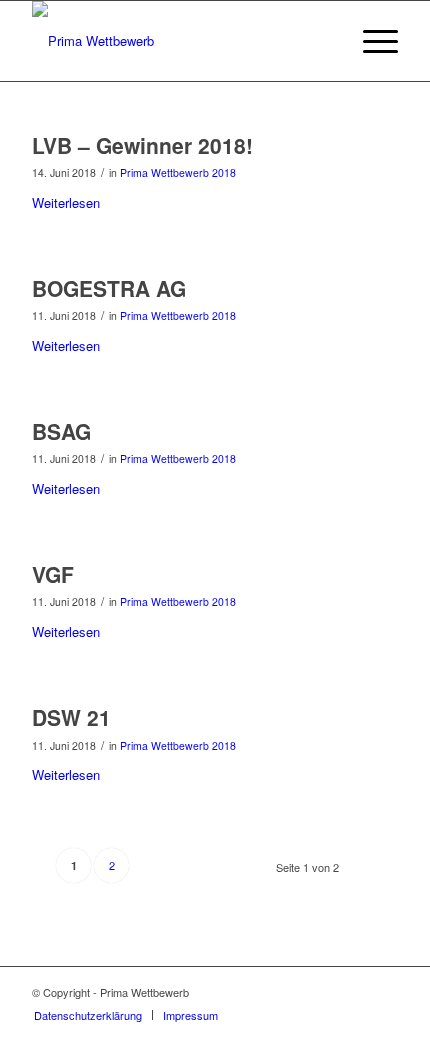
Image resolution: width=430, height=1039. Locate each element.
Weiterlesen (66, 202)
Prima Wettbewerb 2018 (178, 172)
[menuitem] (88, 1015)
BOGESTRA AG (109, 288)
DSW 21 (71, 717)
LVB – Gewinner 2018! (142, 145)
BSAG (61, 431)
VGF (53, 574)
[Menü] (370, 41)
